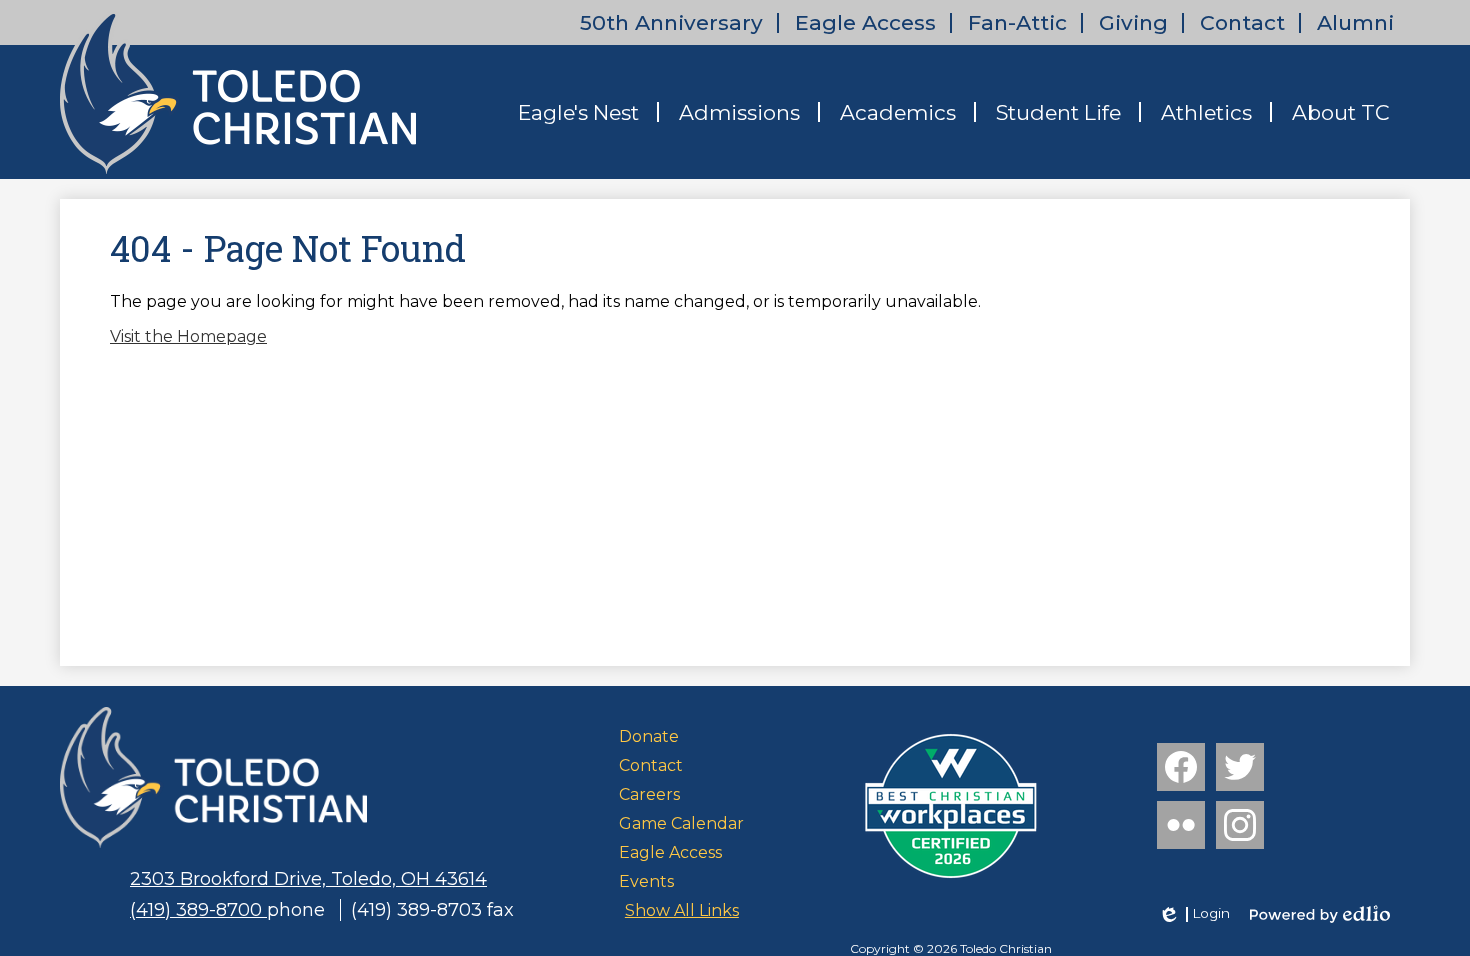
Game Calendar (681, 823)
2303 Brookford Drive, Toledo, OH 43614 (308, 879)
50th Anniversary (671, 22)
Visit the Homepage (188, 336)
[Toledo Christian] (238, 92)
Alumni (1355, 22)
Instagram (1240, 825)
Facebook (1181, 767)
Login (1193, 914)
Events (646, 881)
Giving (1133, 22)
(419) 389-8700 (198, 910)
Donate (649, 736)
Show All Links (682, 910)
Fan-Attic (1017, 22)
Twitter (1240, 767)
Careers (649, 794)
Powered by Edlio (1320, 914)
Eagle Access (865, 22)
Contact (1242, 22)
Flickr (1181, 825)
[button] (578, 112)
